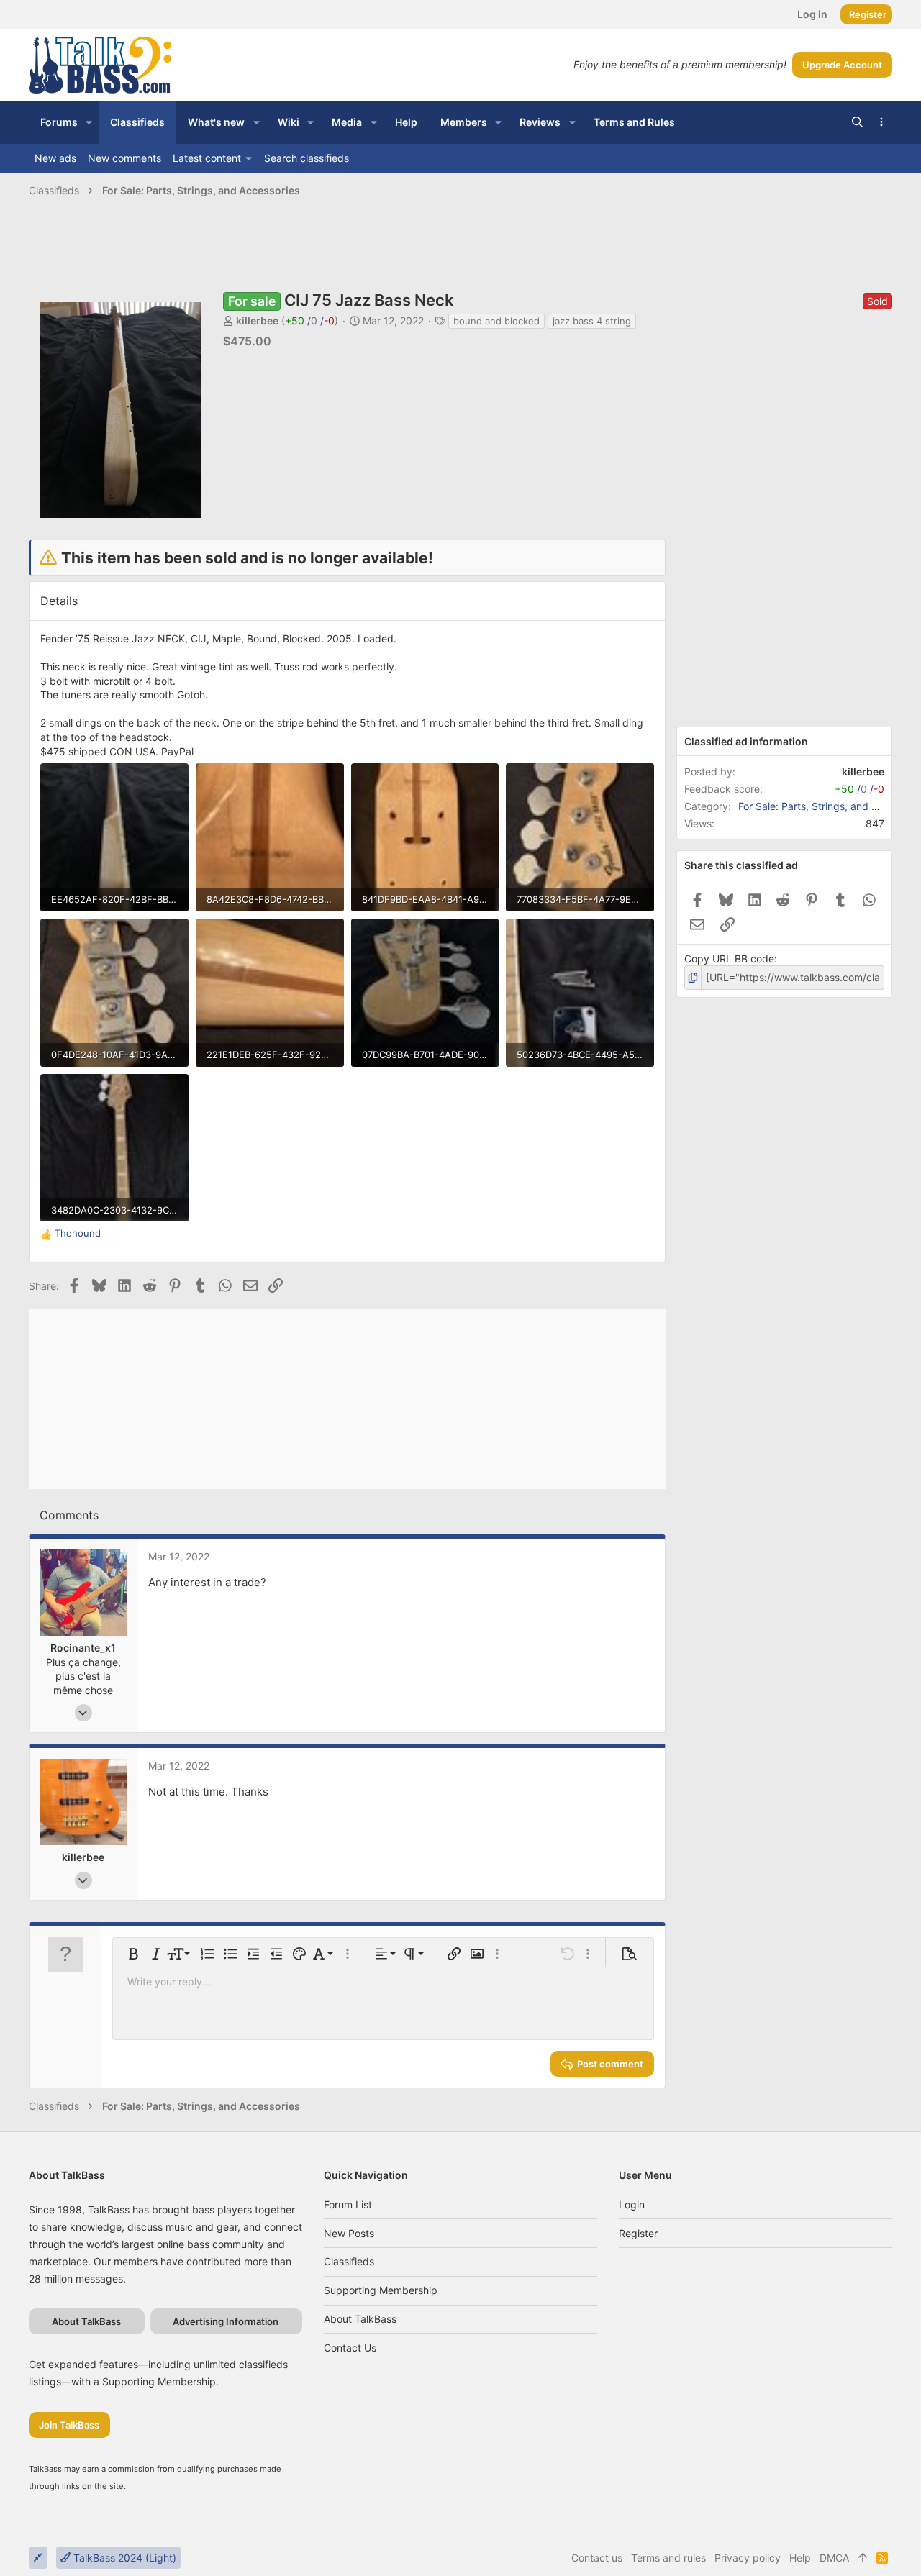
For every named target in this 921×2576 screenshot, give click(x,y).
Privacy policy (748, 2558)
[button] (89, 122)
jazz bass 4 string (592, 321)
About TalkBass (360, 2319)
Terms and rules (668, 2558)
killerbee (257, 320)
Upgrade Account (842, 65)
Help (800, 2558)
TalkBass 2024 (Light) (123, 2558)
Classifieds (349, 2261)
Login (632, 2204)
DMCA (834, 2558)
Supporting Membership (381, 2290)
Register (638, 2233)
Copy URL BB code (729, 959)
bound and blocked (496, 321)
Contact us (350, 2348)
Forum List (348, 2204)
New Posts (349, 2233)
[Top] (863, 2558)
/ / (310, 320)
